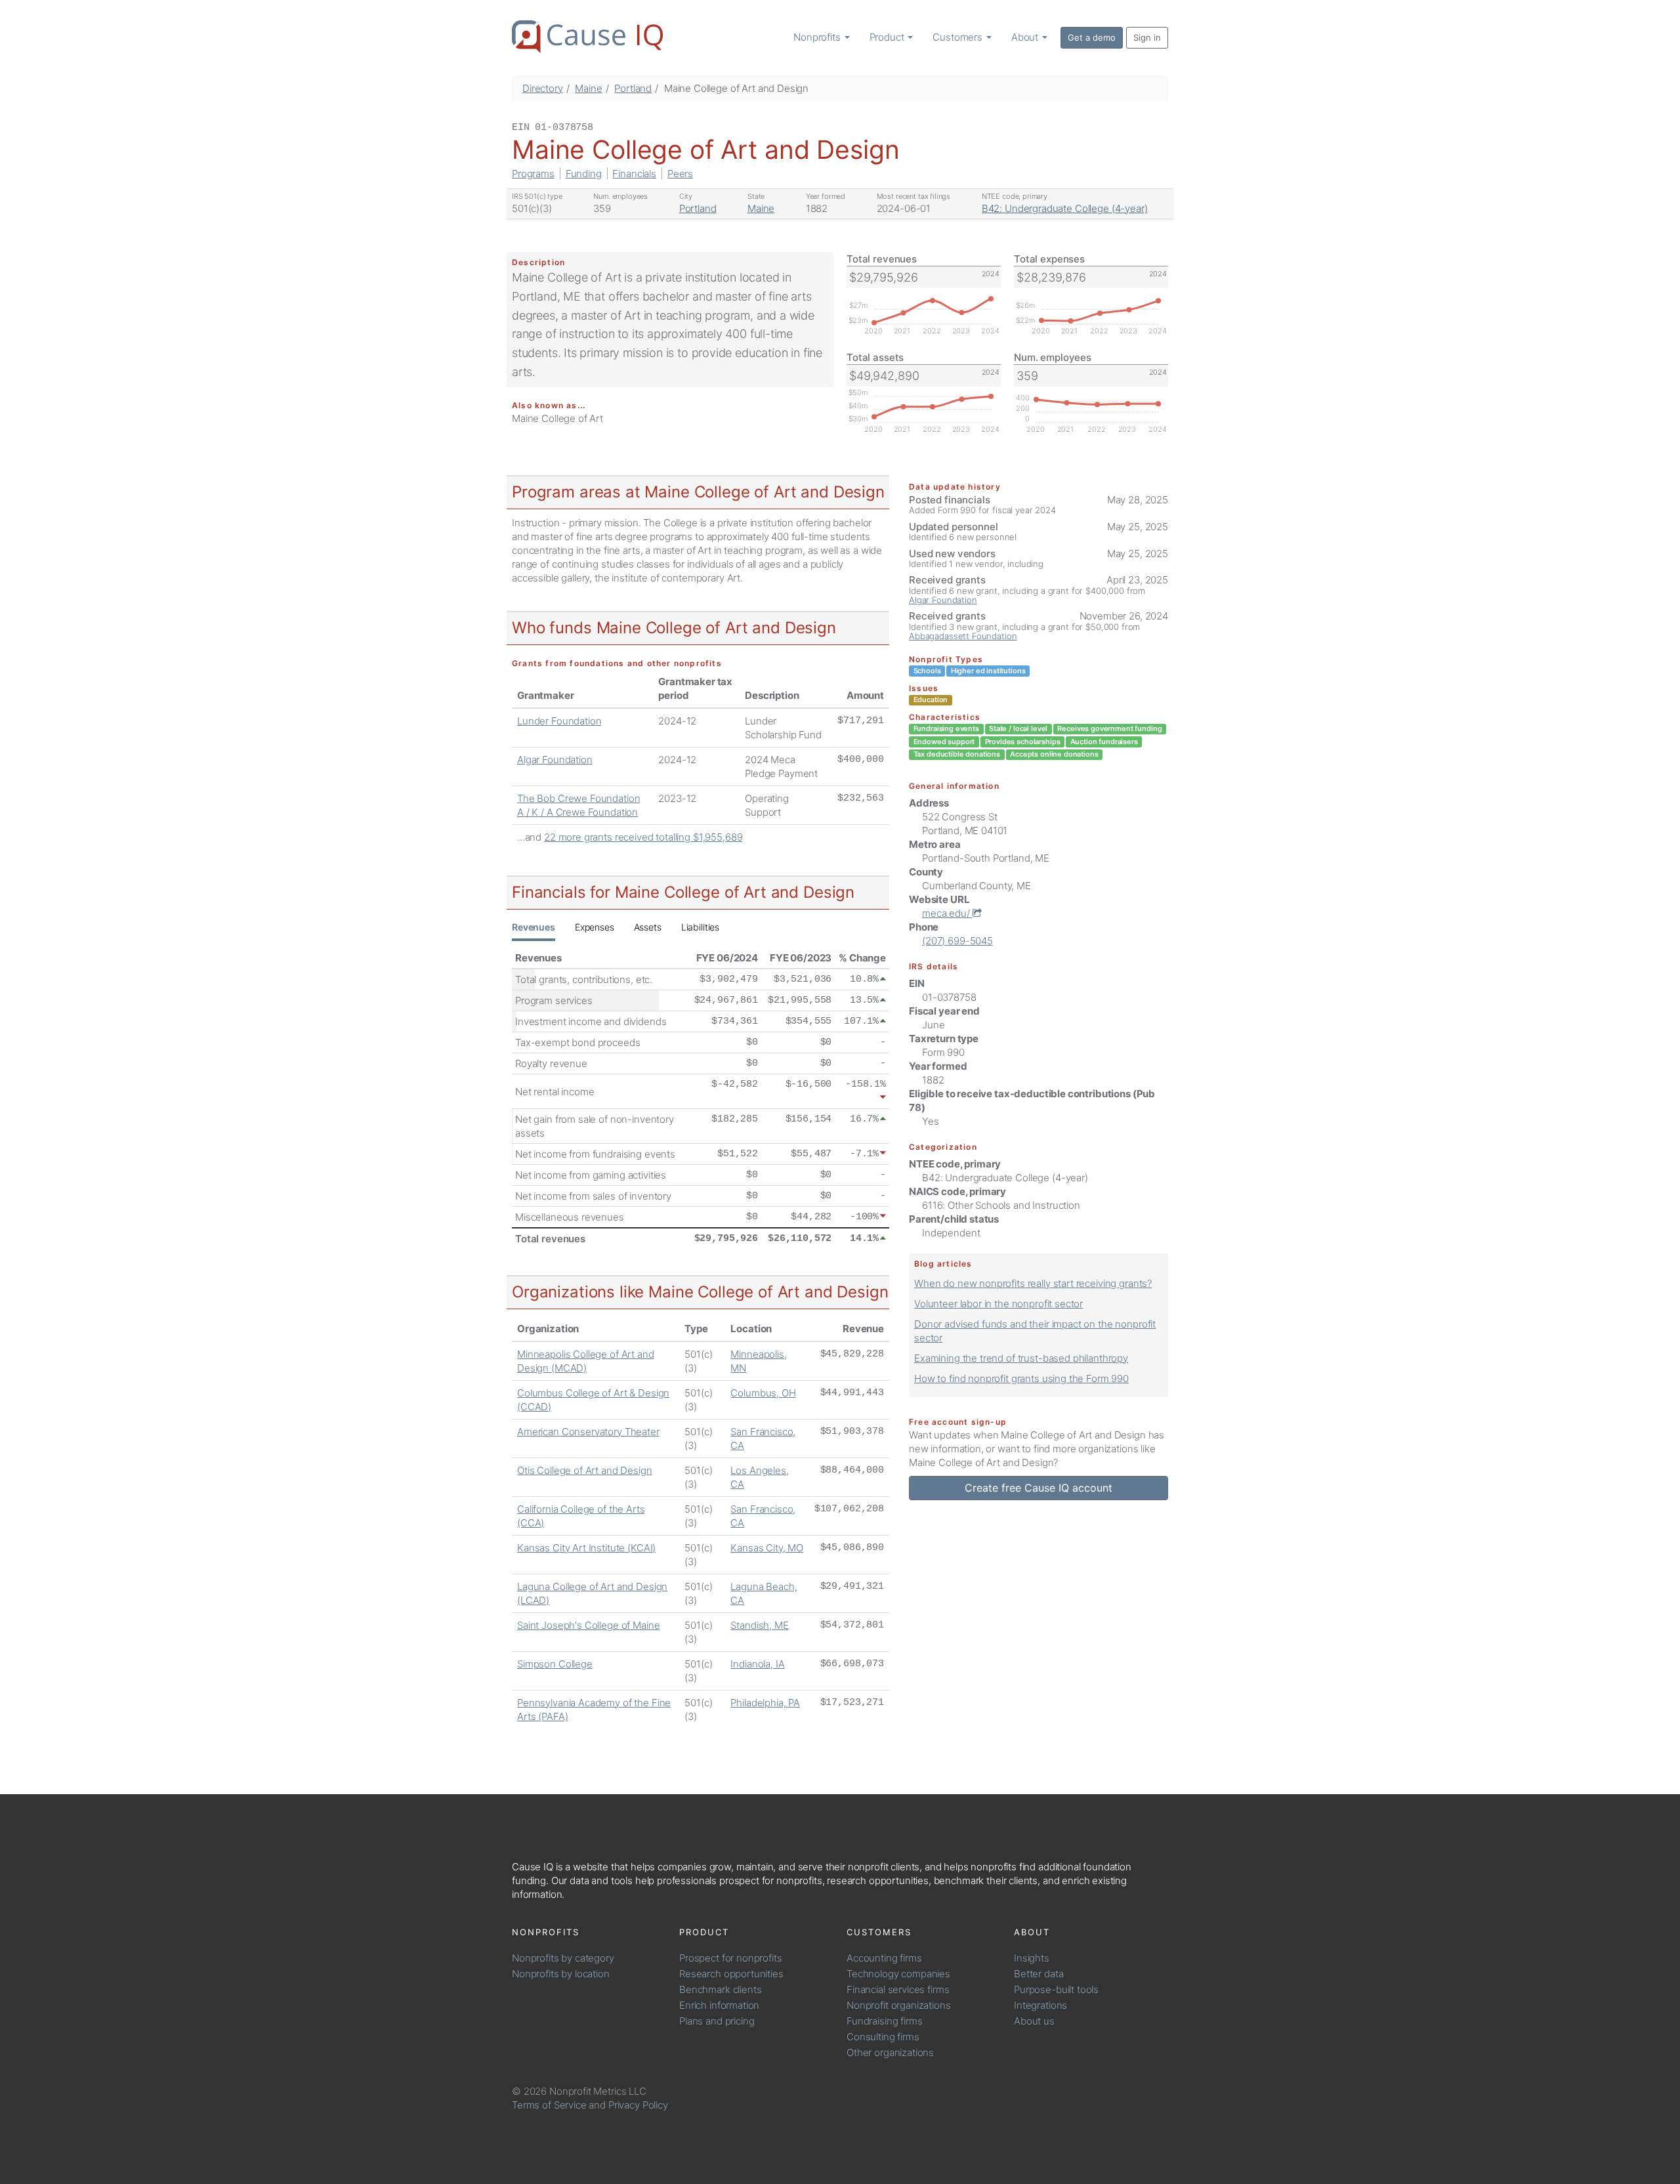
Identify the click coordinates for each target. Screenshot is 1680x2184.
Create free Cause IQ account (1039, 1488)
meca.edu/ (947, 913)
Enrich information (719, 2005)
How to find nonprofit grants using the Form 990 (1021, 1378)
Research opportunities (731, 1974)
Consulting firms (883, 2037)
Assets (648, 927)
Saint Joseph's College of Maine (588, 1625)
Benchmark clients (720, 1989)
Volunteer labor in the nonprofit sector (998, 1304)
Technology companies (898, 1974)
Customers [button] (959, 37)
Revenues (534, 927)
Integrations (1040, 2005)
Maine (588, 88)
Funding (584, 174)
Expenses (595, 927)
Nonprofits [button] (818, 37)
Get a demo (1092, 37)
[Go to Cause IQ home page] (587, 37)
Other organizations (890, 2052)
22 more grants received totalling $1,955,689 (643, 837)
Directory (543, 88)
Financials (634, 174)
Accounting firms (884, 1958)
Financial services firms (898, 1989)
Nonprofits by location (561, 1974)
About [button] (1026, 37)
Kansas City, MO (767, 1548)
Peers (680, 174)
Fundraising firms (884, 2021)
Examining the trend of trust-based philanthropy (1021, 1358)
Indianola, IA (757, 1664)
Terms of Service (549, 2105)
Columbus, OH (763, 1393)
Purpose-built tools (1056, 1989)
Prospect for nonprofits (731, 1958)
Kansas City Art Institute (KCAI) (586, 1548)
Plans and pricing (717, 2021)
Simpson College (555, 1664)
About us (1034, 2021)
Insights (1032, 1958)
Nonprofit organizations (899, 2005)
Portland (633, 88)
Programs (533, 174)
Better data (1039, 1974)
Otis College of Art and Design (585, 1470)
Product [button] (888, 37)
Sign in (1147, 37)
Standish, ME (759, 1625)
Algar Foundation (555, 760)
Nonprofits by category (563, 1958)
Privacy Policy (638, 2105)
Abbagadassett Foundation (963, 636)
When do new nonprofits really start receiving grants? (1033, 1283)
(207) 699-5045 (957, 941)
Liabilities (700, 927)
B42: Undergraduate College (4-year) (1065, 208)
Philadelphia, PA (765, 1703)
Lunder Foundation (559, 721)
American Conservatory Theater (588, 1432)
